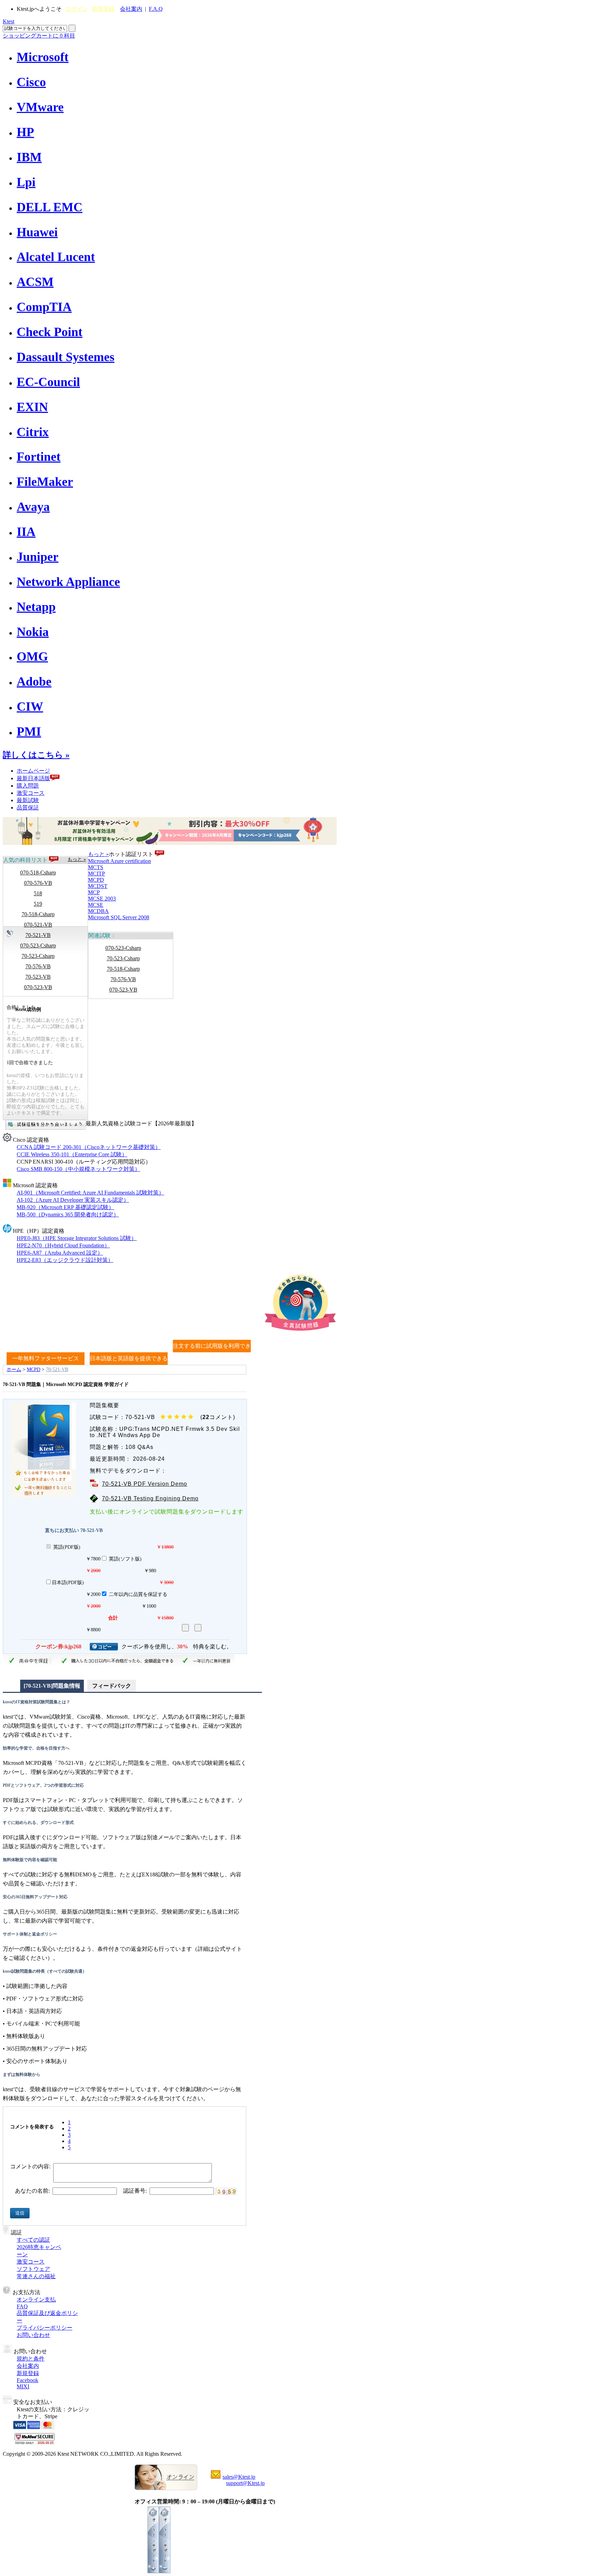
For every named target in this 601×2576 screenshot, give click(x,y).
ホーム (14, 1369)
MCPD (96, 880)
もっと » (77, 859)
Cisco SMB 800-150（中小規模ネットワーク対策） (78, 1169)
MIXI (23, 2386)
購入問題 (28, 786)
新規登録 (103, 9)
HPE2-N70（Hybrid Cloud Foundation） (63, 1245)
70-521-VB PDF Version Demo (145, 1484)
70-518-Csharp (38, 914)
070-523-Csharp (38, 945)
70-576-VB (38, 966)
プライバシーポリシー (45, 2328)
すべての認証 (33, 2240)
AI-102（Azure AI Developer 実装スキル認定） (73, 1200)
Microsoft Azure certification (119, 861)
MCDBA (98, 911)
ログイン (77, 9)
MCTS (96, 867)
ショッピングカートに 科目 (39, 36)
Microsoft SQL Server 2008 (119, 917)
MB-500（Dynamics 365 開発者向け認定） (68, 1214)
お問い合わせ (33, 2335)
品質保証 (28, 808)
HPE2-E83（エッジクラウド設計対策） (65, 1260)
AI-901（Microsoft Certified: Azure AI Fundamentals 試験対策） (90, 1193)
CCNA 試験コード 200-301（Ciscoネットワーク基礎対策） (89, 1147)
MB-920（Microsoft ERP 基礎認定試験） (65, 1207)
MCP (94, 892)
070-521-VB (38, 925)
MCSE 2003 (102, 899)
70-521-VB (38, 935)
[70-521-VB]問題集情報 (52, 1686)
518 (38, 893)
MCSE (96, 905)
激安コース (31, 793)
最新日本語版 (33, 778)
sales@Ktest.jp (239, 2477)
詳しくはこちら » (36, 755)
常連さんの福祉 (36, 2276)
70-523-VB (38, 977)
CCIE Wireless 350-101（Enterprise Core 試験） (72, 1154)
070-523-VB (38, 987)
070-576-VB (38, 883)
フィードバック (112, 1686)
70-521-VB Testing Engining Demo (150, 1498)
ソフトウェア (33, 2269)
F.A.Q (156, 9)
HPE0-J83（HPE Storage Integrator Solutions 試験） (77, 1238)
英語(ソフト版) (125, 1559)
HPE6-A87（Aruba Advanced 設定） (60, 1253)
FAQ (22, 2306)
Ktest (9, 21)
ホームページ (33, 771)
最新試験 (28, 800)
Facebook (27, 2380)
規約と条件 (31, 2359)
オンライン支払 (36, 2300)
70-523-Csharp (38, 956)
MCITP (97, 874)
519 (38, 904)
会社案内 (131, 9)
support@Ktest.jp (245, 2483)
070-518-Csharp (38, 873)
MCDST (98, 886)
